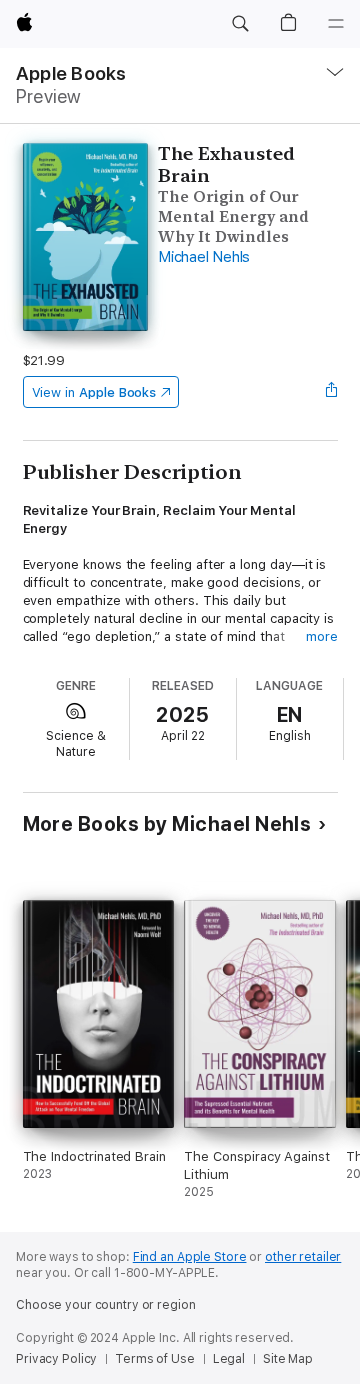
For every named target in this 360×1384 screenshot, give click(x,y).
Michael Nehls (204, 257)
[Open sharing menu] (331, 392)
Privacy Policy (56, 1359)
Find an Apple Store (190, 1257)
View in (94, 392)
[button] (240, 24)
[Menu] (336, 24)
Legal (229, 1359)
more (322, 636)
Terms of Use (155, 1359)
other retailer (303, 1257)
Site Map (288, 1359)
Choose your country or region (106, 1305)
